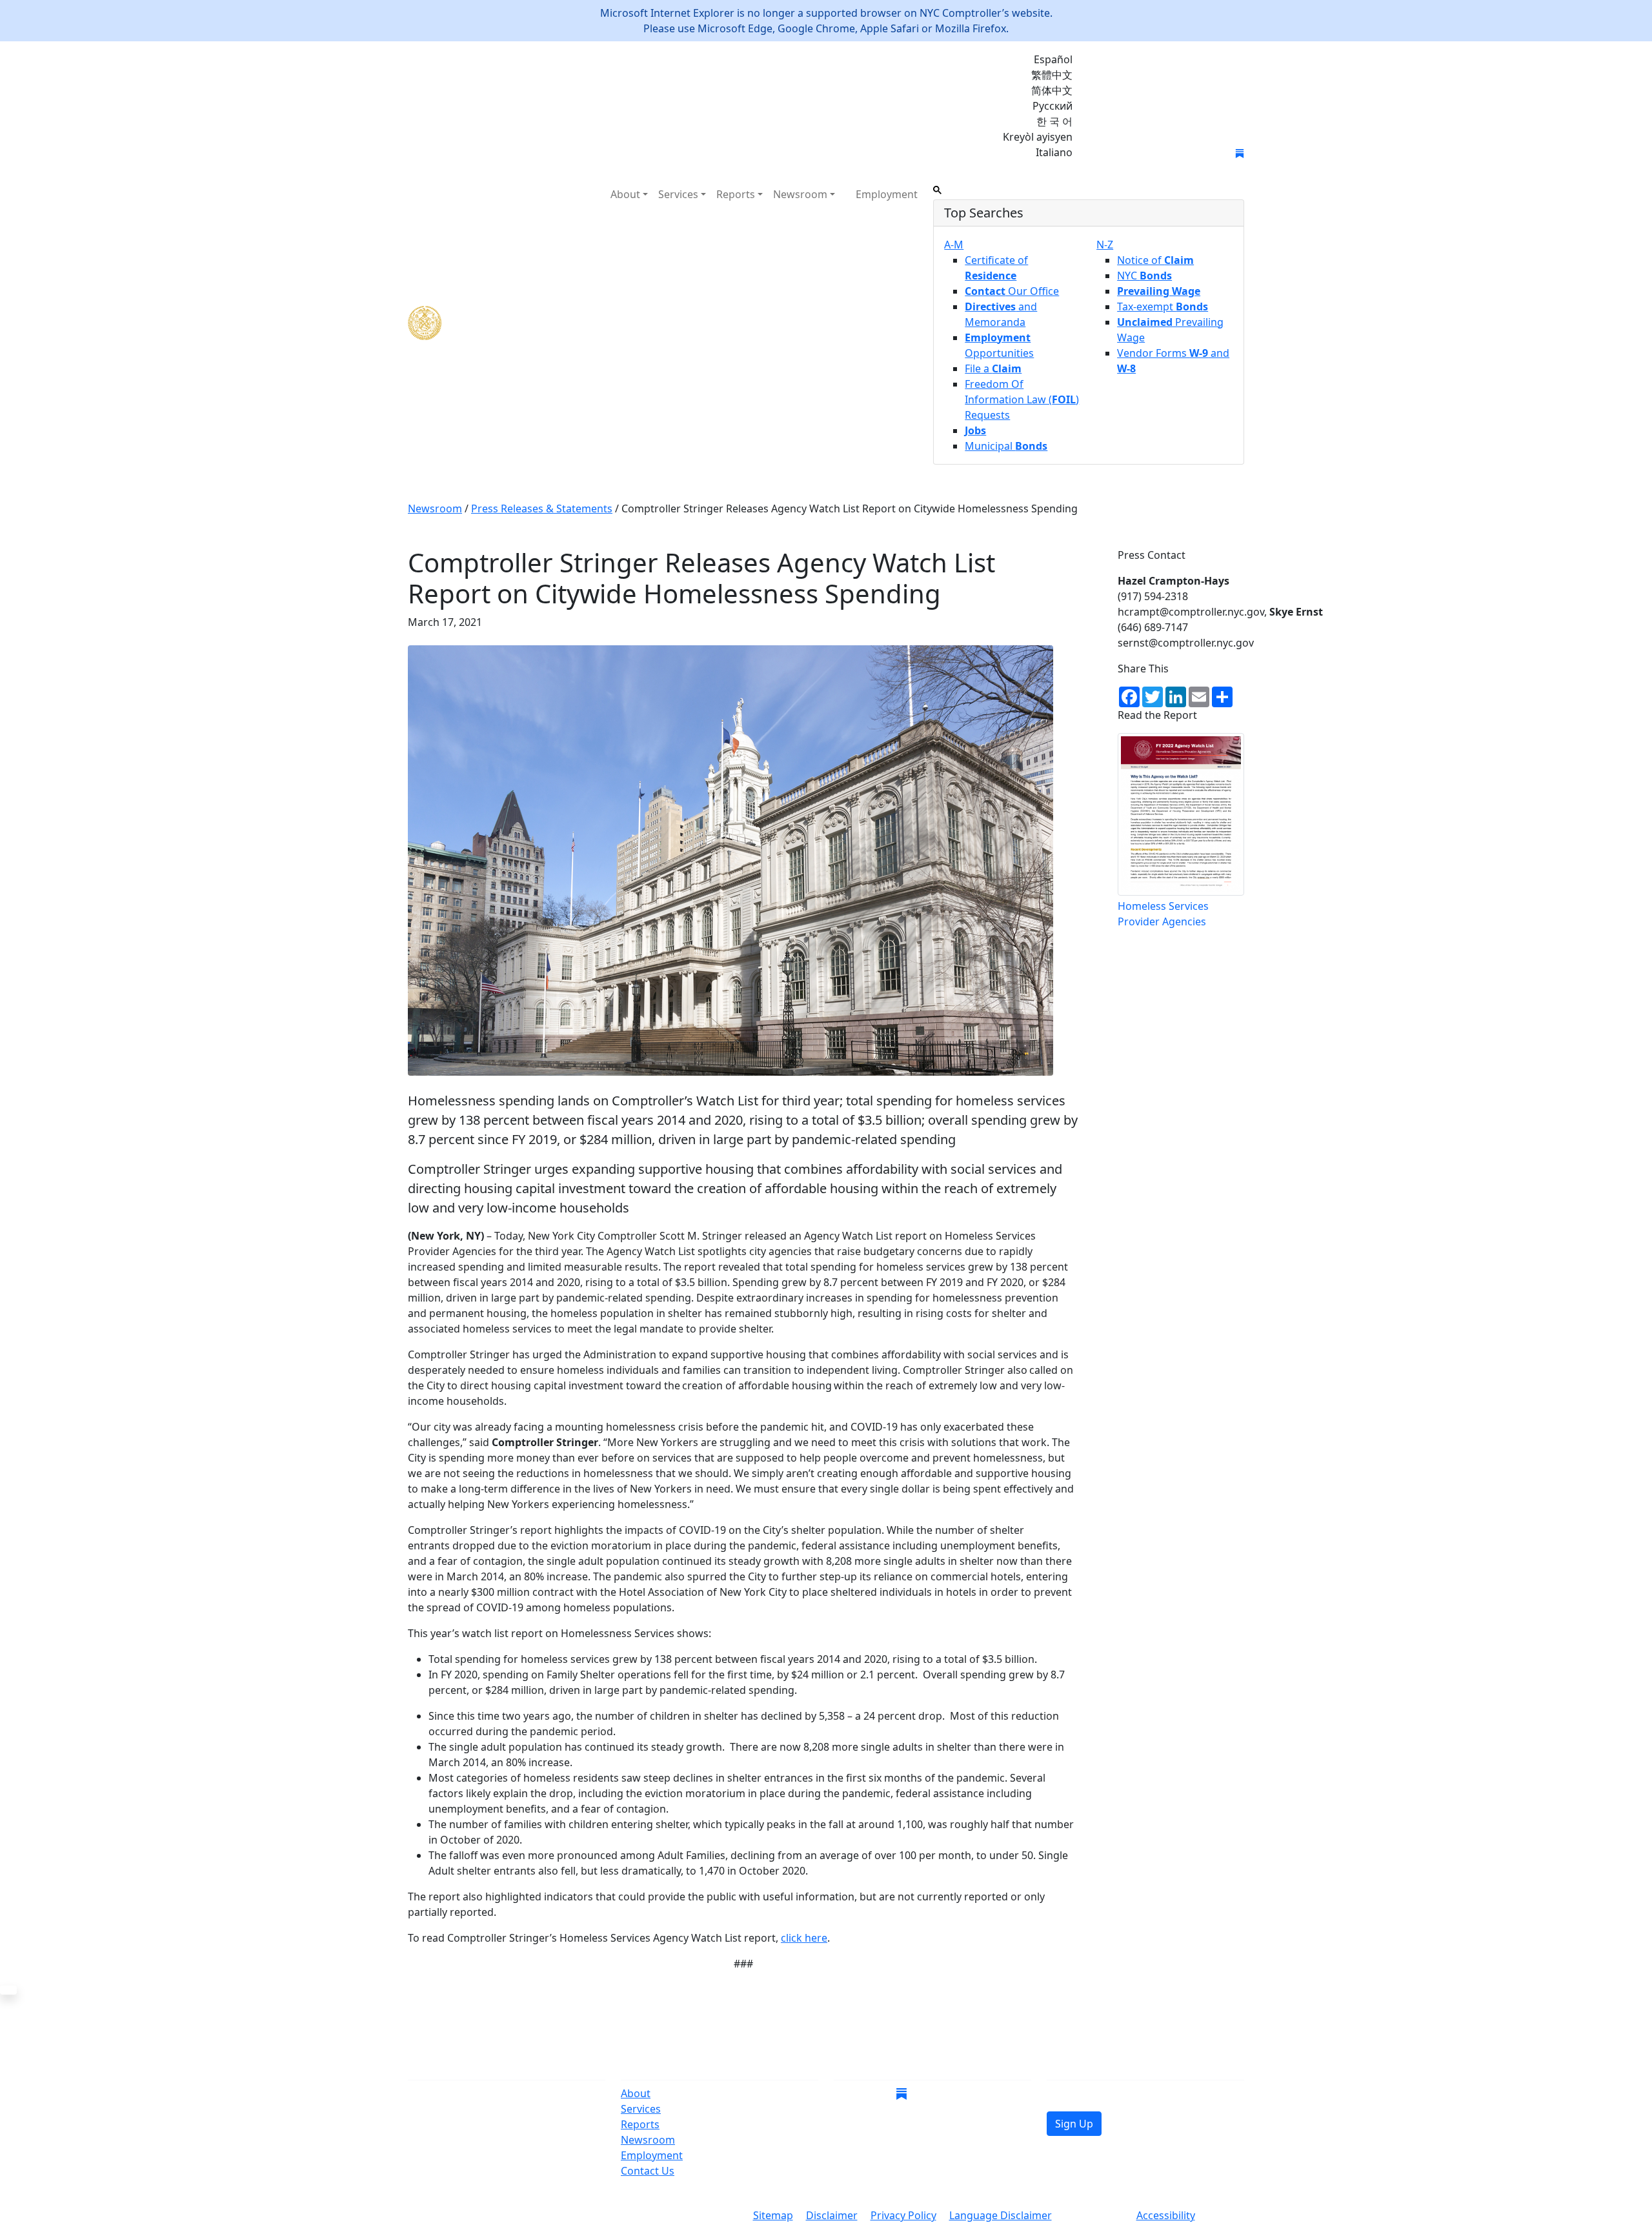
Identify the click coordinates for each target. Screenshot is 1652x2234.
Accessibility (1166, 2215)
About (636, 2093)
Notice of (1155, 260)
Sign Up (1074, 2124)
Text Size (1094, 2217)
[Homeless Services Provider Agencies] (1181, 814)
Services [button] (678, 194)
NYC (1144, 276)
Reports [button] (736, 194)
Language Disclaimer (1001, 2215)
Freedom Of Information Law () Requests (1022, 399)
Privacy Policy (903, 2215)
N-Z (1105, 245)
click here (804, 1938)
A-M (954, 245)
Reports (640, 2124)
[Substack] (1240, 152)
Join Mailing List (1134, 154)
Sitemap (773, 2215)
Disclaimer (832, 2215)
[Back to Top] (8, 1990)
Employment (887, 194)
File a (993, 368)
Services (641, 2109)
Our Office (1012, 291)
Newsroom (648, 2140)
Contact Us (648, 2171)
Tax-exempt (1163, 307)
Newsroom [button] (800, 194)
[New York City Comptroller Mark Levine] (501, 323)
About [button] (625, 194)
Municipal (1006, 446)
